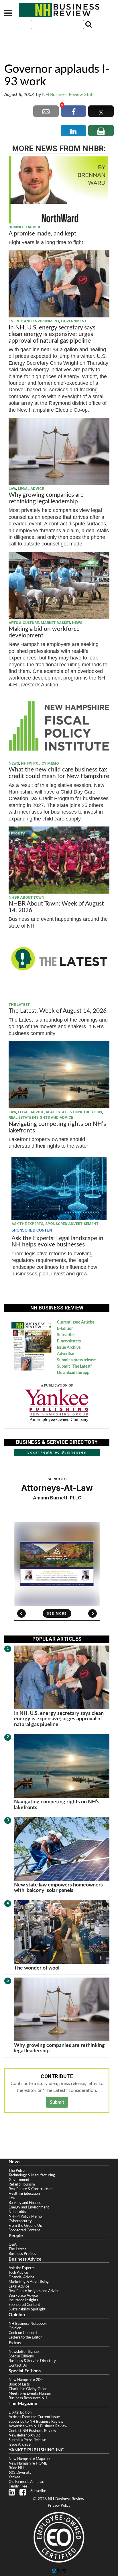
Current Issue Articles (76, 1322)
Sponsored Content (24, 2230)
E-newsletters (69, 1341)
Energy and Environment (34, 321)
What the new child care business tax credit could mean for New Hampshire (59, 773)
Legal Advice (31, 489)
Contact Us (18, 2365)
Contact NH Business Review (32, 2431)
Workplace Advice (23, 2296)
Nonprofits (17, 2212)
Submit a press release (76, 1360)
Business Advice (25, 227)
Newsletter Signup (24, 2352)
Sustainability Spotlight (27, 2309)
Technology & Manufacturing (32, 2175)
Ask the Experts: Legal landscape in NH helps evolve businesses (57, 1242)
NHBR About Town (26, 897)
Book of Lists (19, 2384)
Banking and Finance (25, 2203)
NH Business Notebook (28, 2324)
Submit (57, 2102)
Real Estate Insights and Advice (41, 1117)
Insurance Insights (23, 2300)
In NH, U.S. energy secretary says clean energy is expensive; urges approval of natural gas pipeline (52, 334)
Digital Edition (20, 2412)
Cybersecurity (20, 2221)
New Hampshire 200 (26, 2380)
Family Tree (18, 2486)
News (77, 623)
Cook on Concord (23, 2333)
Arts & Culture (24, 623)
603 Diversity (20, 2473)
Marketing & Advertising (29, 2282)
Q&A (13, 2245)
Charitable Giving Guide (28, 2389)
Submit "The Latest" (75, 1366)
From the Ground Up (25, 2226)
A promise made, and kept (43, 234)
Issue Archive (69, 1348)
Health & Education (24, 2194)
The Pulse (17, 2171)
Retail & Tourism (22, 2184)
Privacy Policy (59, 2506)
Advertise (65, 1354)
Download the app (73, 1373)
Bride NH (16, 2468)
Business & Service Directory (32, 2361)
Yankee (14, 2477)
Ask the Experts (27, 1224)
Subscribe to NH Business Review (36, 2422)
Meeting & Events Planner (30, 2394)
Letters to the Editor (25, 2337)
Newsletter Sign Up (24, 2435)
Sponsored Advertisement (72, 1224)
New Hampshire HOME (28, 2463)
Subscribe (66, 1335)
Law (12, 489)
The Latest (19, 1005)
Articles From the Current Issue (34, 2417)
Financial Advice (21, 2277)
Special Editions (21, 2356)
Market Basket (55, 623)
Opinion (15, 2328)
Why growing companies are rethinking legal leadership (46, 498)
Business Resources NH (28, 2398)
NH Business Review (59, 10)
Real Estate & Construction (74, 1112)
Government (74, 321)
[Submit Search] (88, 24)
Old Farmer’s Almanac (26, 2482)
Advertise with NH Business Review (38, 2426)
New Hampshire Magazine (30, 2459)
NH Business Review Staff (68, 95)
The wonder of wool (37, 1968)
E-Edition (65, 1329)
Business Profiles (22, 2254)
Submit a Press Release (27, 2440)
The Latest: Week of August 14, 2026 (58, 1011)
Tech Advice (18, 2273)
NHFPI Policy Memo (40, 763)
